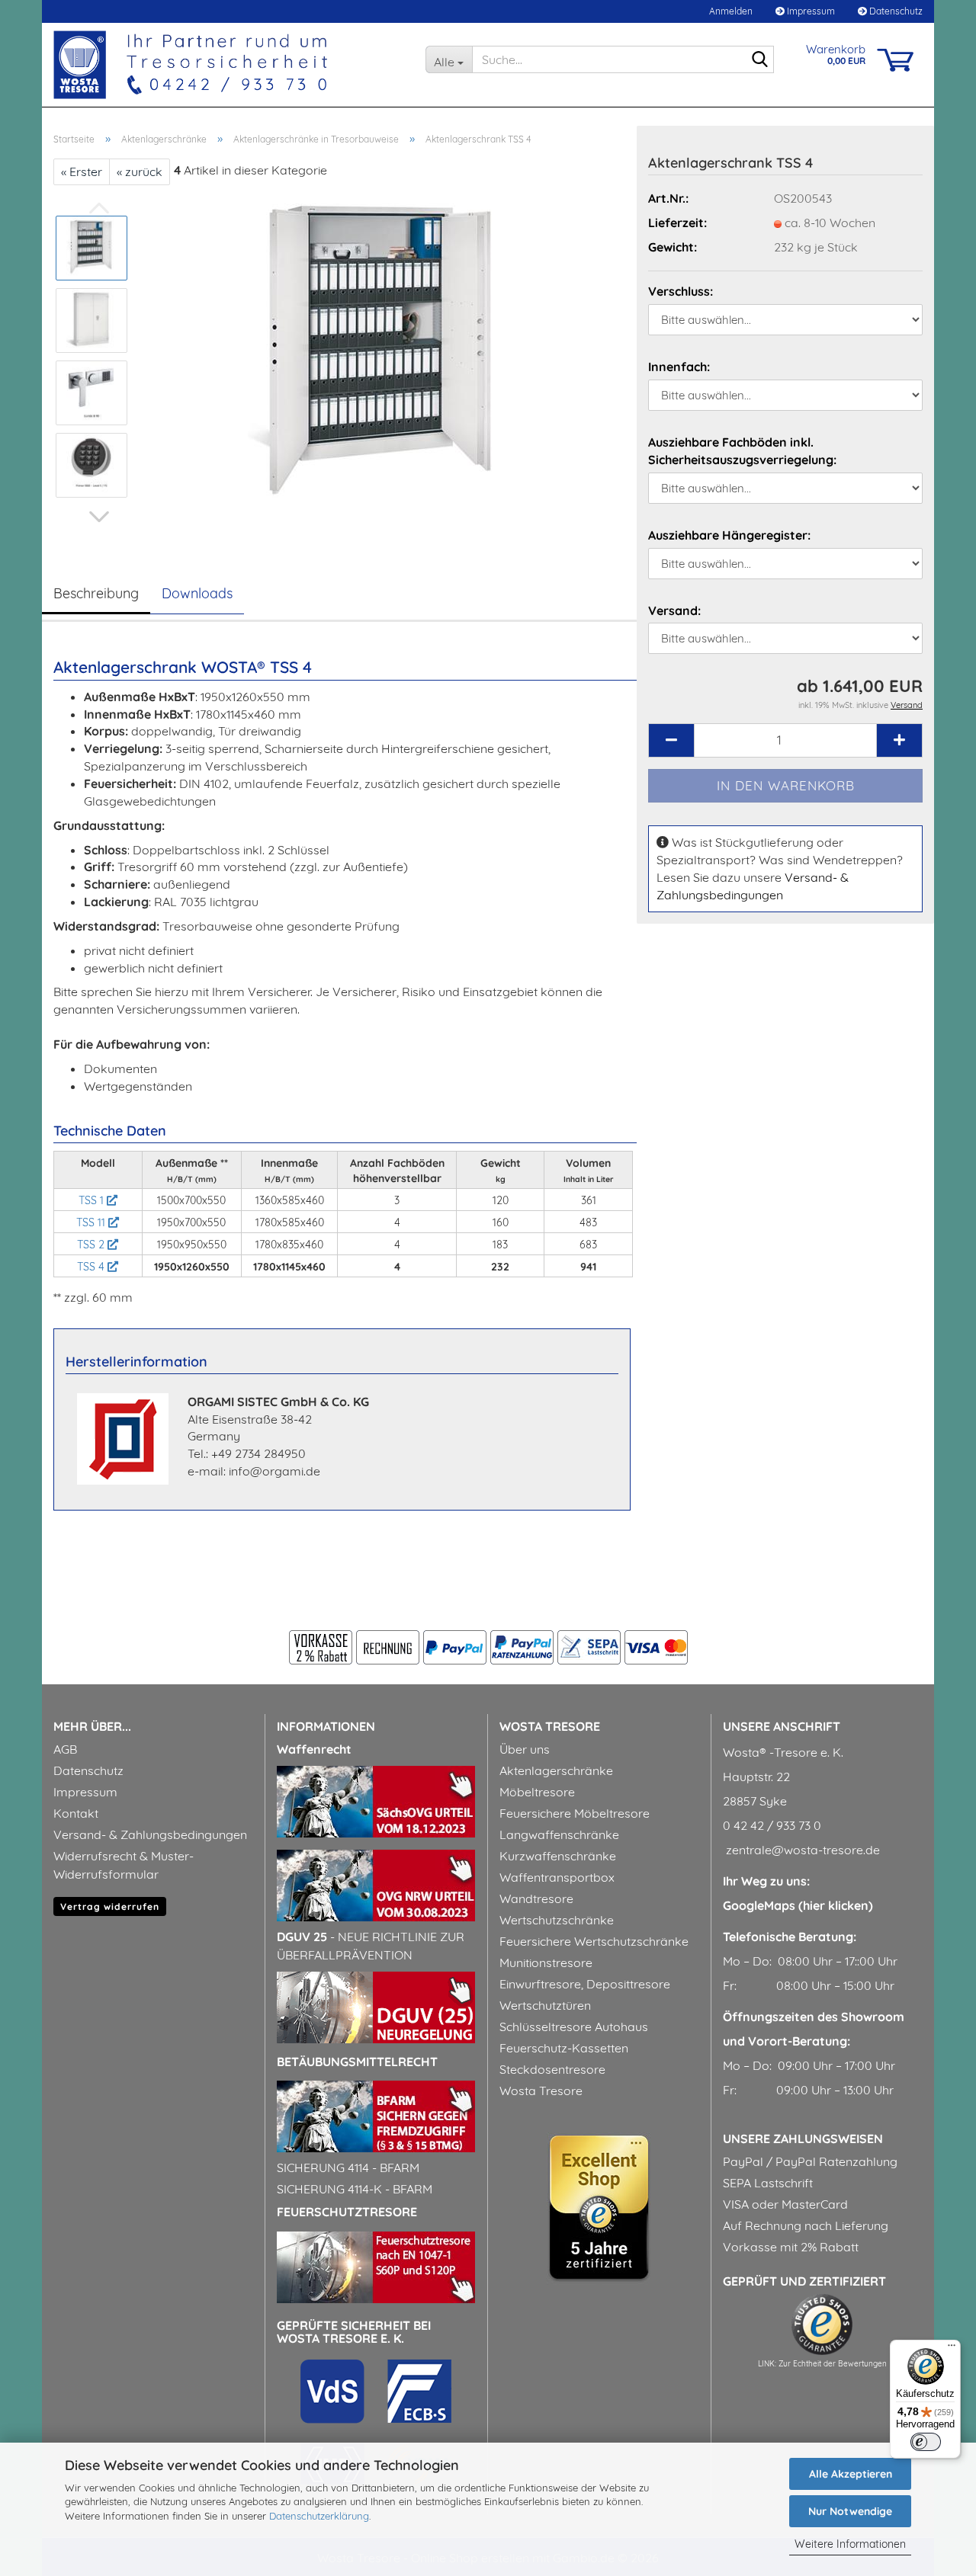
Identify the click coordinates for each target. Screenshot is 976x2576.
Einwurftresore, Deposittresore (585, 1984)
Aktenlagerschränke (556, 1770)
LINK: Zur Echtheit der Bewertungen (822, 2364)
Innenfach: (679, 367)
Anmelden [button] (730, 11)
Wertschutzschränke (557, 1920)
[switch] (926, 2442)
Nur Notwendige (850, 2511)
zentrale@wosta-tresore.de (801, 1850)
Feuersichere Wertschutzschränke (594, 1941)
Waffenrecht (314, 1749)
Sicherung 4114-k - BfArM (355, 2189)
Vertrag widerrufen (110, 1906)
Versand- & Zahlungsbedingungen (150, 1834)
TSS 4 (92, 1267)
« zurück (140, 171)
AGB (65, 1749)
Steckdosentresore (552, 2069)
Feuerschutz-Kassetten (564, 2048)
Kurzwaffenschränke (558, 1856)
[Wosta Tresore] (228, 65)
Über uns (525, 1749)
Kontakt (76, 1813)
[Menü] (952, 2349)
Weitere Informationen (850, 2544)
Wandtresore (536, 1898)
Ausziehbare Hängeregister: (729, 535)
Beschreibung (96, 593)
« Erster (82, 171)
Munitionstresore (546, 1962)
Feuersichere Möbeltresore (575, 1813)
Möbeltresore (537, 1792)
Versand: (674, 610)
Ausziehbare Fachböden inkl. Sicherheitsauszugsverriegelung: (742, 451)
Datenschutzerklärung (319, 2516)
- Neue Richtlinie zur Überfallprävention (371, 1946)
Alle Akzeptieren (851, 2474)
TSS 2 (92, 1245)
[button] (99, 517)
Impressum (810, 11)
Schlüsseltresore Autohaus (574, 2027)
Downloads (197, 593)
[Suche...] (759, 60)
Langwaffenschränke (559, 1834)
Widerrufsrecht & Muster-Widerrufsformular (124, 1865)
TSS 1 (93, 1200)
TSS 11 (92, 1222)
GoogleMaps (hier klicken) (798, 1905)
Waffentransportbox (557, 1877)
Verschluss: (681, 291)
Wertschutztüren (545, 2005)
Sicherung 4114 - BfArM (348, 2167)
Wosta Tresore (541, 2091)
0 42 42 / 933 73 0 (772, 1825)
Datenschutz (895, 11)
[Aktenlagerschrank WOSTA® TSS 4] (383, 355)
